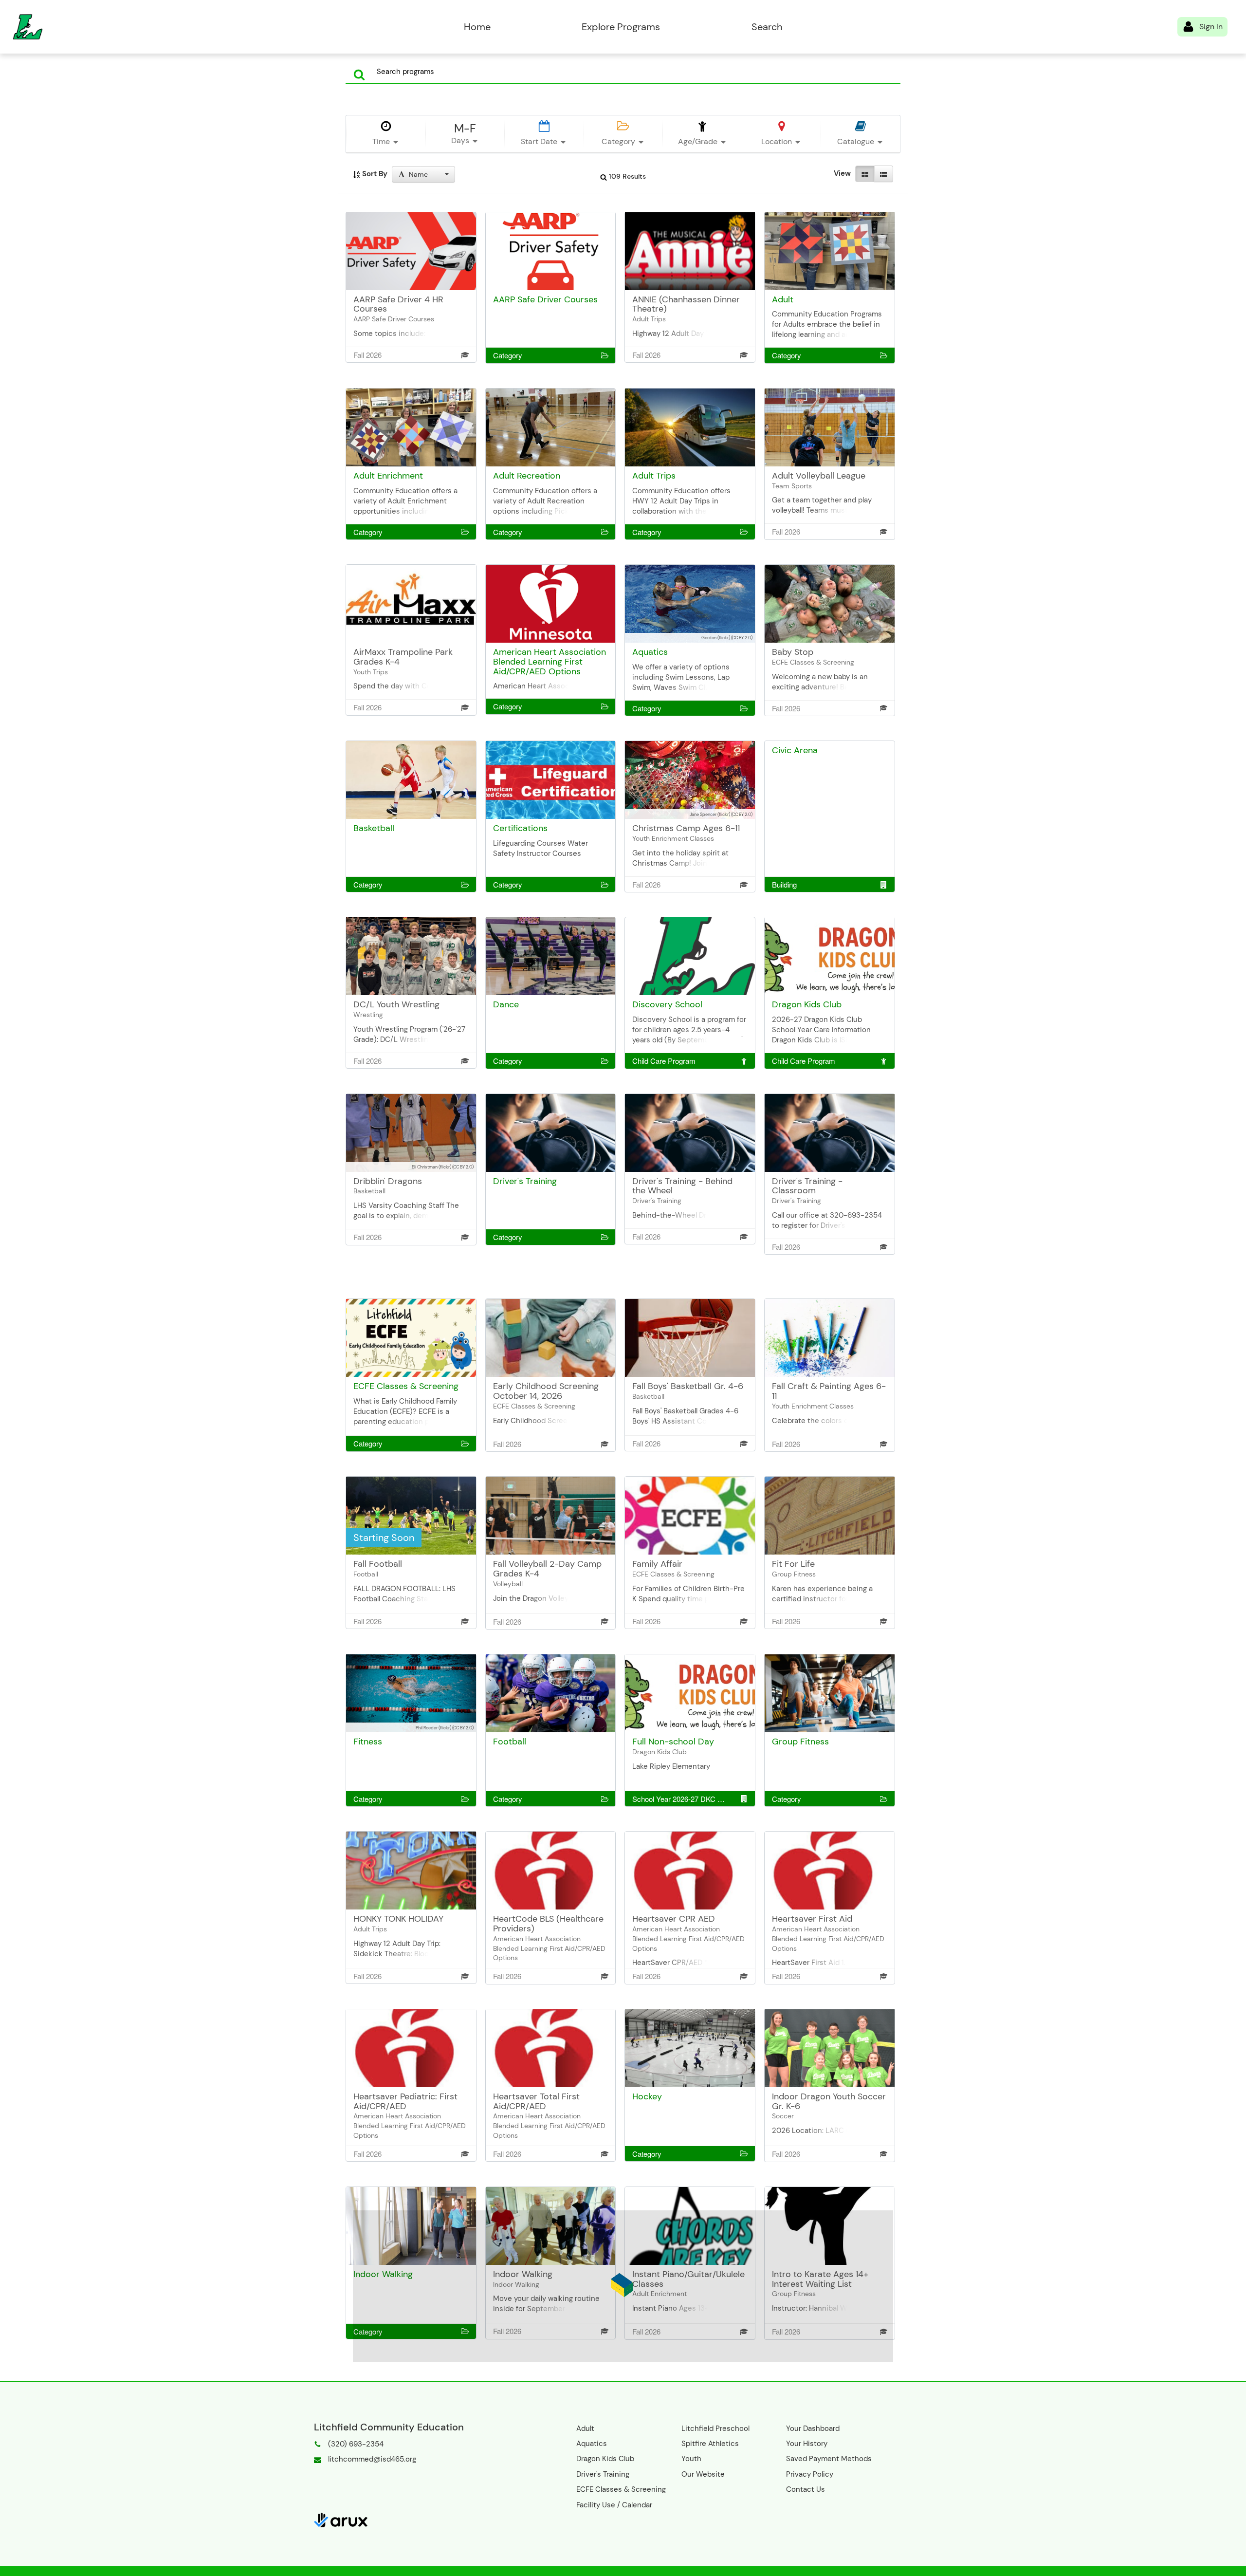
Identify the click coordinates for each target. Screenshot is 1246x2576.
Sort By (374, 174)
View (842, 173)
